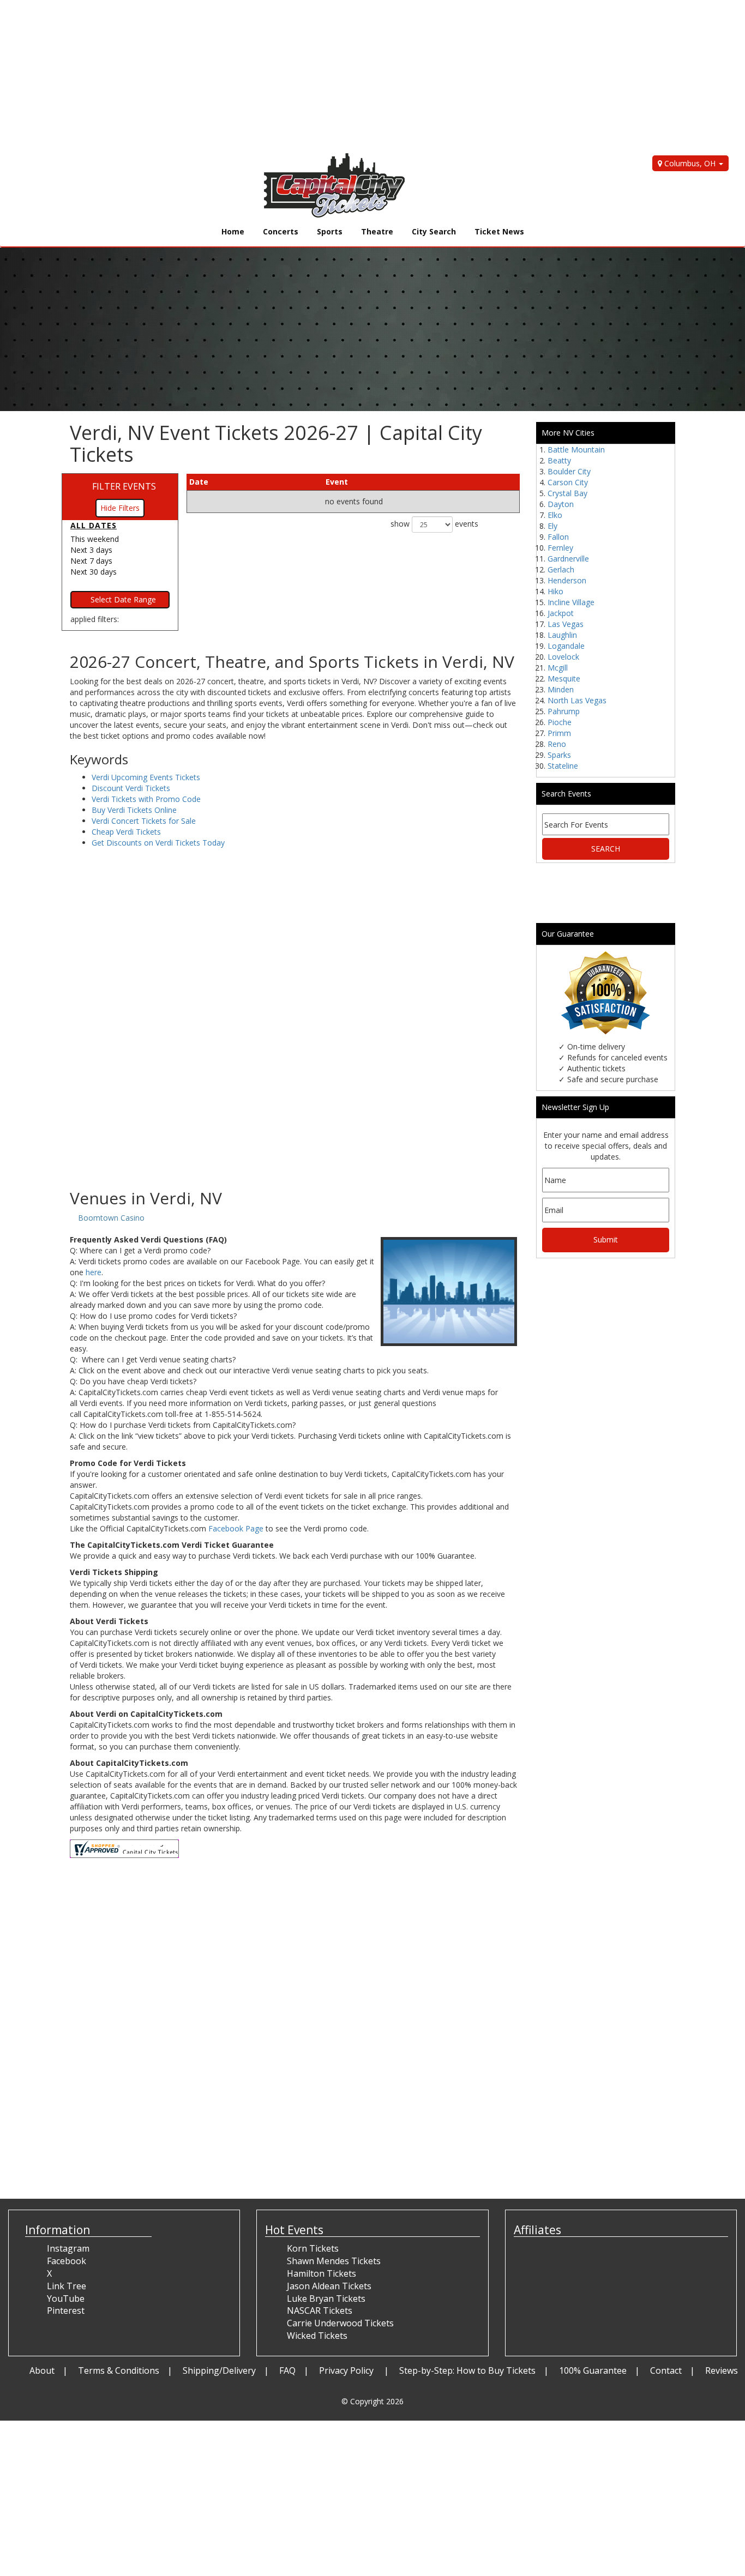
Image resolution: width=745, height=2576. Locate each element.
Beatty (559, 460)
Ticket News (499, 231)
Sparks (559, 755)
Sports (330, 231)
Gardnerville (568, 559)
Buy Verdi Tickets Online (134, 810)
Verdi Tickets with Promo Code (146, 799)
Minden (561, 689)
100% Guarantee (593, 2370)
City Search (434, 231)
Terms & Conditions (119, 2370)
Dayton (561, 504)
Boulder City (569, 471)
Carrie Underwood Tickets (340, 2323)
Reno (557, 744)
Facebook (67, 2261)
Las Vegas (566, 624)
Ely (552, 526)
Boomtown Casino (111, 1218)
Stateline (563, 766)
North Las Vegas (577, 700)
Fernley (560, 548)
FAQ (287, 2370)
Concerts (281, 231)
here (94, 1272)
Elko (555, 515)
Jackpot (561, 613)
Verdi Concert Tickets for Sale (144, 821)
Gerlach (561, 569)
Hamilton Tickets (322, 2273)
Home (233, 231)
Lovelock (563, 657)
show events (434, 524)
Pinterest (66, 2310)
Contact (666, 2370)
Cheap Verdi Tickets (126, 832)
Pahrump (564, 711)
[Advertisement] (327, 76)
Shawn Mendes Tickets (334, 2261)
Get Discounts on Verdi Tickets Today (158, 843)
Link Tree (67, 2286)
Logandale (566, 646)
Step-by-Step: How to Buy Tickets (467, 2370)
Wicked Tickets (317, 2336)
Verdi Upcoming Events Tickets (146, 777)
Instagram (68, 2248)
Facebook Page (236, 1528)
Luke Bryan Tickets (326, 2299)
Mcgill (558, 668)
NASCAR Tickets (320, 2310)
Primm (559, 733)
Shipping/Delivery (219, 2370)
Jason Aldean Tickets (329, 2286)
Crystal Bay (567, 493)
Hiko (555, 591)
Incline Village (571, 602)
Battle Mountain (576, 450)
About (42, 2370)
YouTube (66, 2299)
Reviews (722, 2370)
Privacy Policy (347, 2370)
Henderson (567, 580)
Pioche (560, 722)
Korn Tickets (313, 2248)
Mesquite (564, 678)
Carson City (568, 482)
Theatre (377, 231)
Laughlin (562, 635)
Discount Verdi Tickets (131, 788)
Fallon (558, 537)
